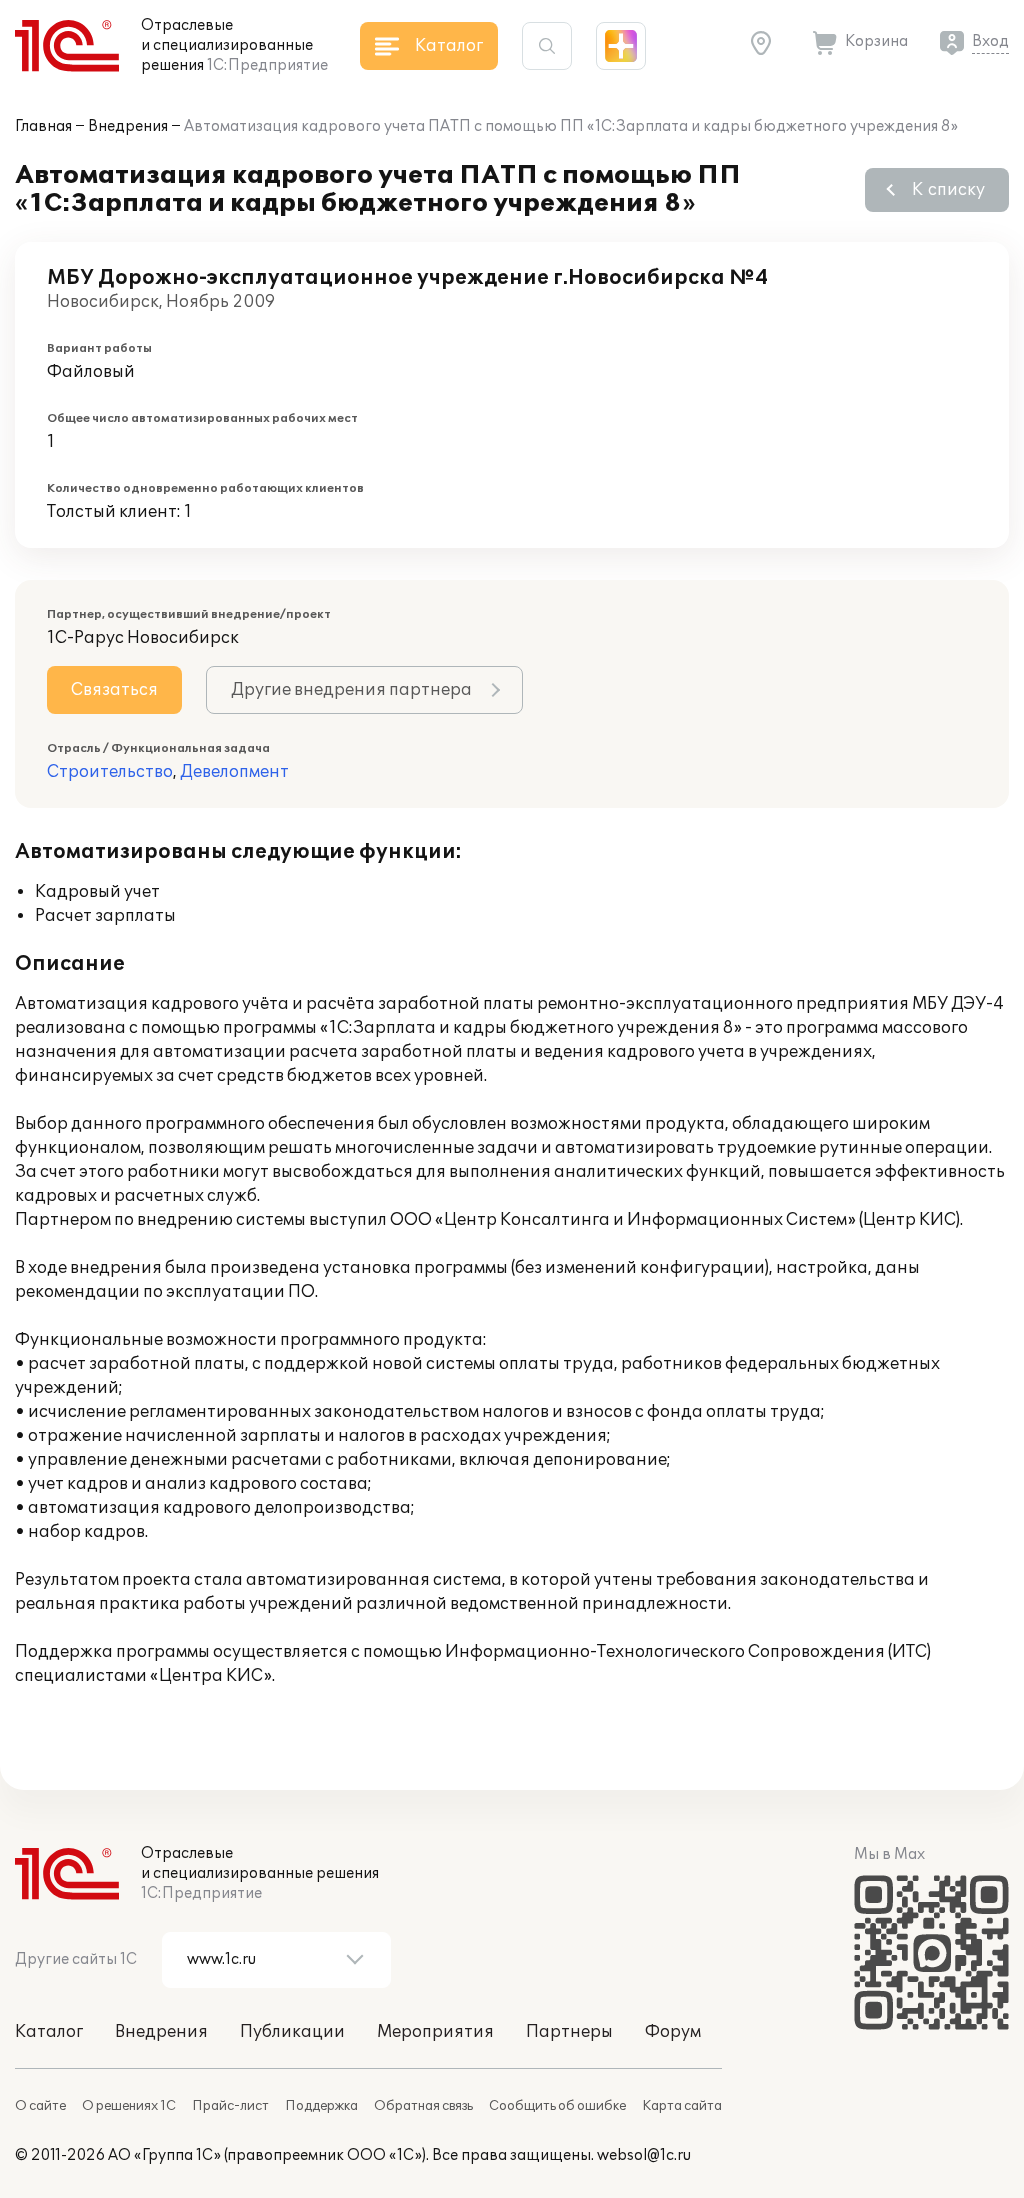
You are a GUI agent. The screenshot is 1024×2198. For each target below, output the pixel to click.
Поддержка (321, 2106)
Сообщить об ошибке (557, 2106)
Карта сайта (682, 2106)
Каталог (49, 2032)
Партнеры (569, 2032)
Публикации (292, 2032)
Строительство (110, 772)
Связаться (114, 690)
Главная (43, 126)
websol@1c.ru (644, 2155)
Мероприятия (435, 2032)
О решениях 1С (129, 2106)
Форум (673, 2032)
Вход (990, 41)
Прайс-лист (230, 2106)
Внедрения (128, 126)
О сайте (40, 2106)
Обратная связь (423, 2106)
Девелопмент (234, 772)
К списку (948, 190)
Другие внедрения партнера (351, 690)
